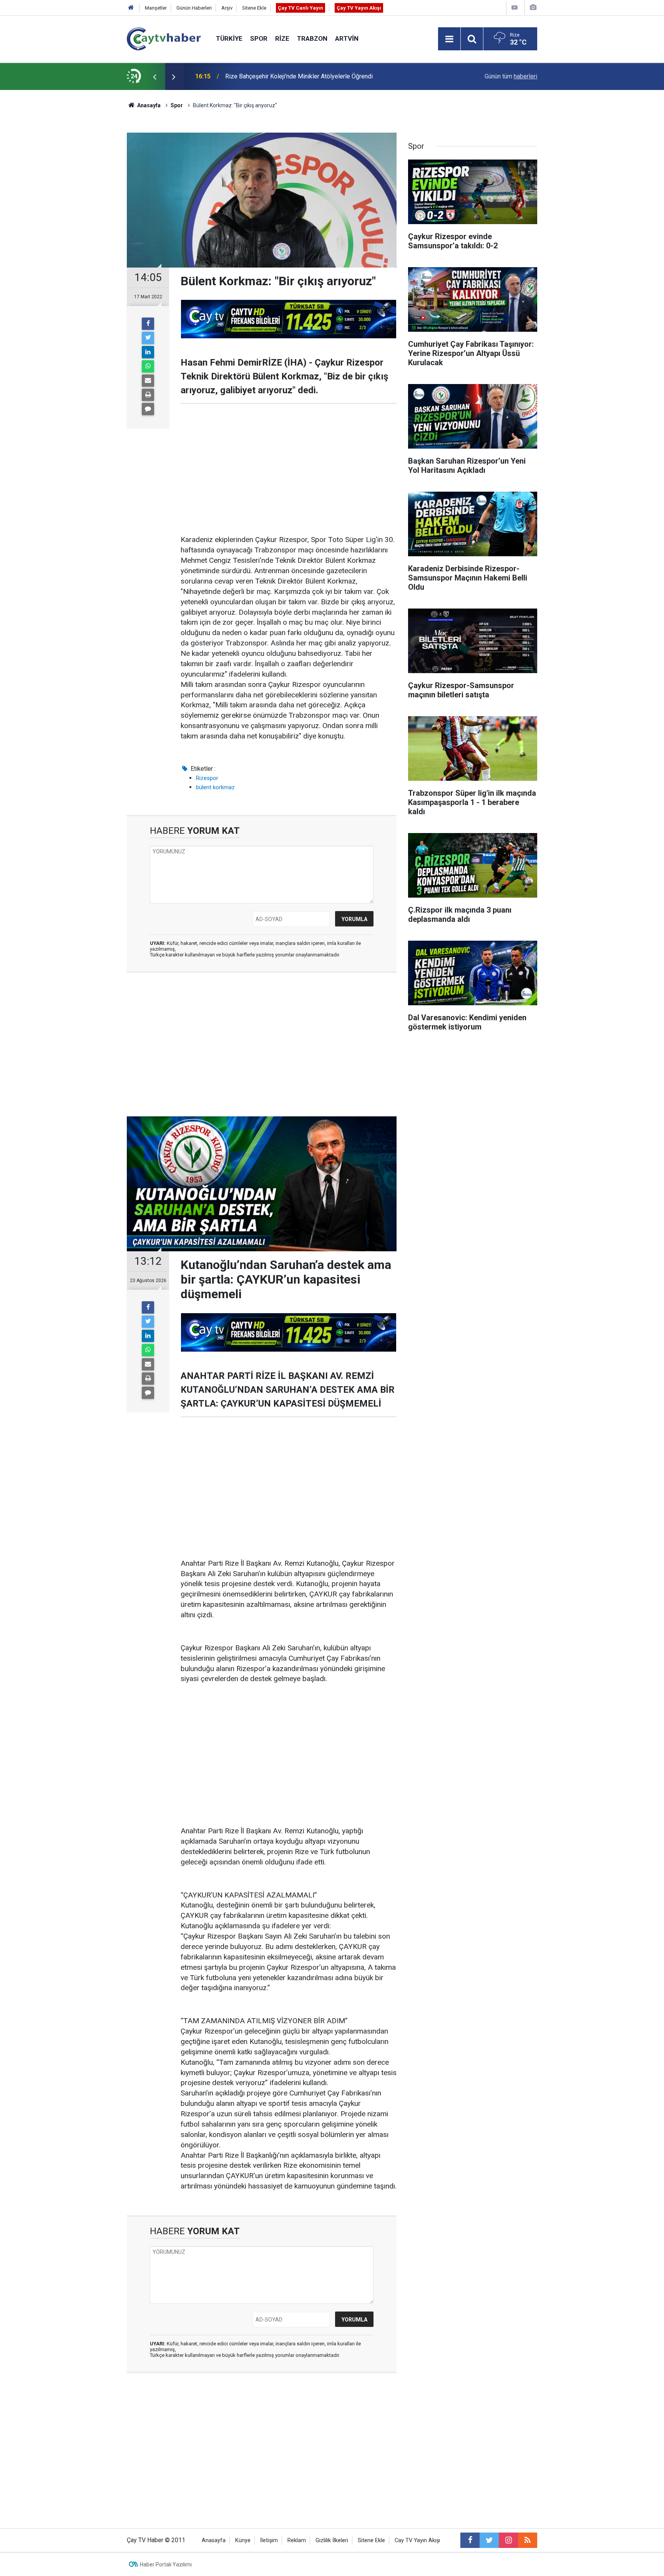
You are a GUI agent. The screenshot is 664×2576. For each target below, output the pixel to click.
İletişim (269, 2540)
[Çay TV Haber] (164, 38)
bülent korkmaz (215, 787)
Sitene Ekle (254, 8)
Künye (243, 2540)
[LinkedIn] (148, 352)
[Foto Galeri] (533, 7)
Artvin (347, 38)
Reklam (297, 2540)
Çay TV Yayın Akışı (359, 8)
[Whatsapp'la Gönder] (148, 366)
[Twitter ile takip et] (489, 2540)
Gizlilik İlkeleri (332, 2540)
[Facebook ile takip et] (470, 2540)
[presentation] (154, 76)
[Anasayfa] (131, 8)
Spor (259, 38)
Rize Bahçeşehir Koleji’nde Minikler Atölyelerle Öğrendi (299, 76)
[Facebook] (148, 324)
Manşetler (156, 8)
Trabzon (312, 38)
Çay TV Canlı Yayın (300, 8)
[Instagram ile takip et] (508, 2540)
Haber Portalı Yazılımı (166, 2564)
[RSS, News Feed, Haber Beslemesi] (528, 2540)
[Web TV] (515, 7)
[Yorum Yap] (148, 409)
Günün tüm (511, 76)
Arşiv (227, 8)
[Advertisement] (289, 469)
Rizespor (207, 778)
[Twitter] (148, 338)
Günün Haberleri (194, 8)
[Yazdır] (148, 395)
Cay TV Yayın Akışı (417, 2540)
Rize (282, 38)
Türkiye (229, 38)
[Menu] (449, 39)
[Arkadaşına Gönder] (148, 381)
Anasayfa (214, 2540)
